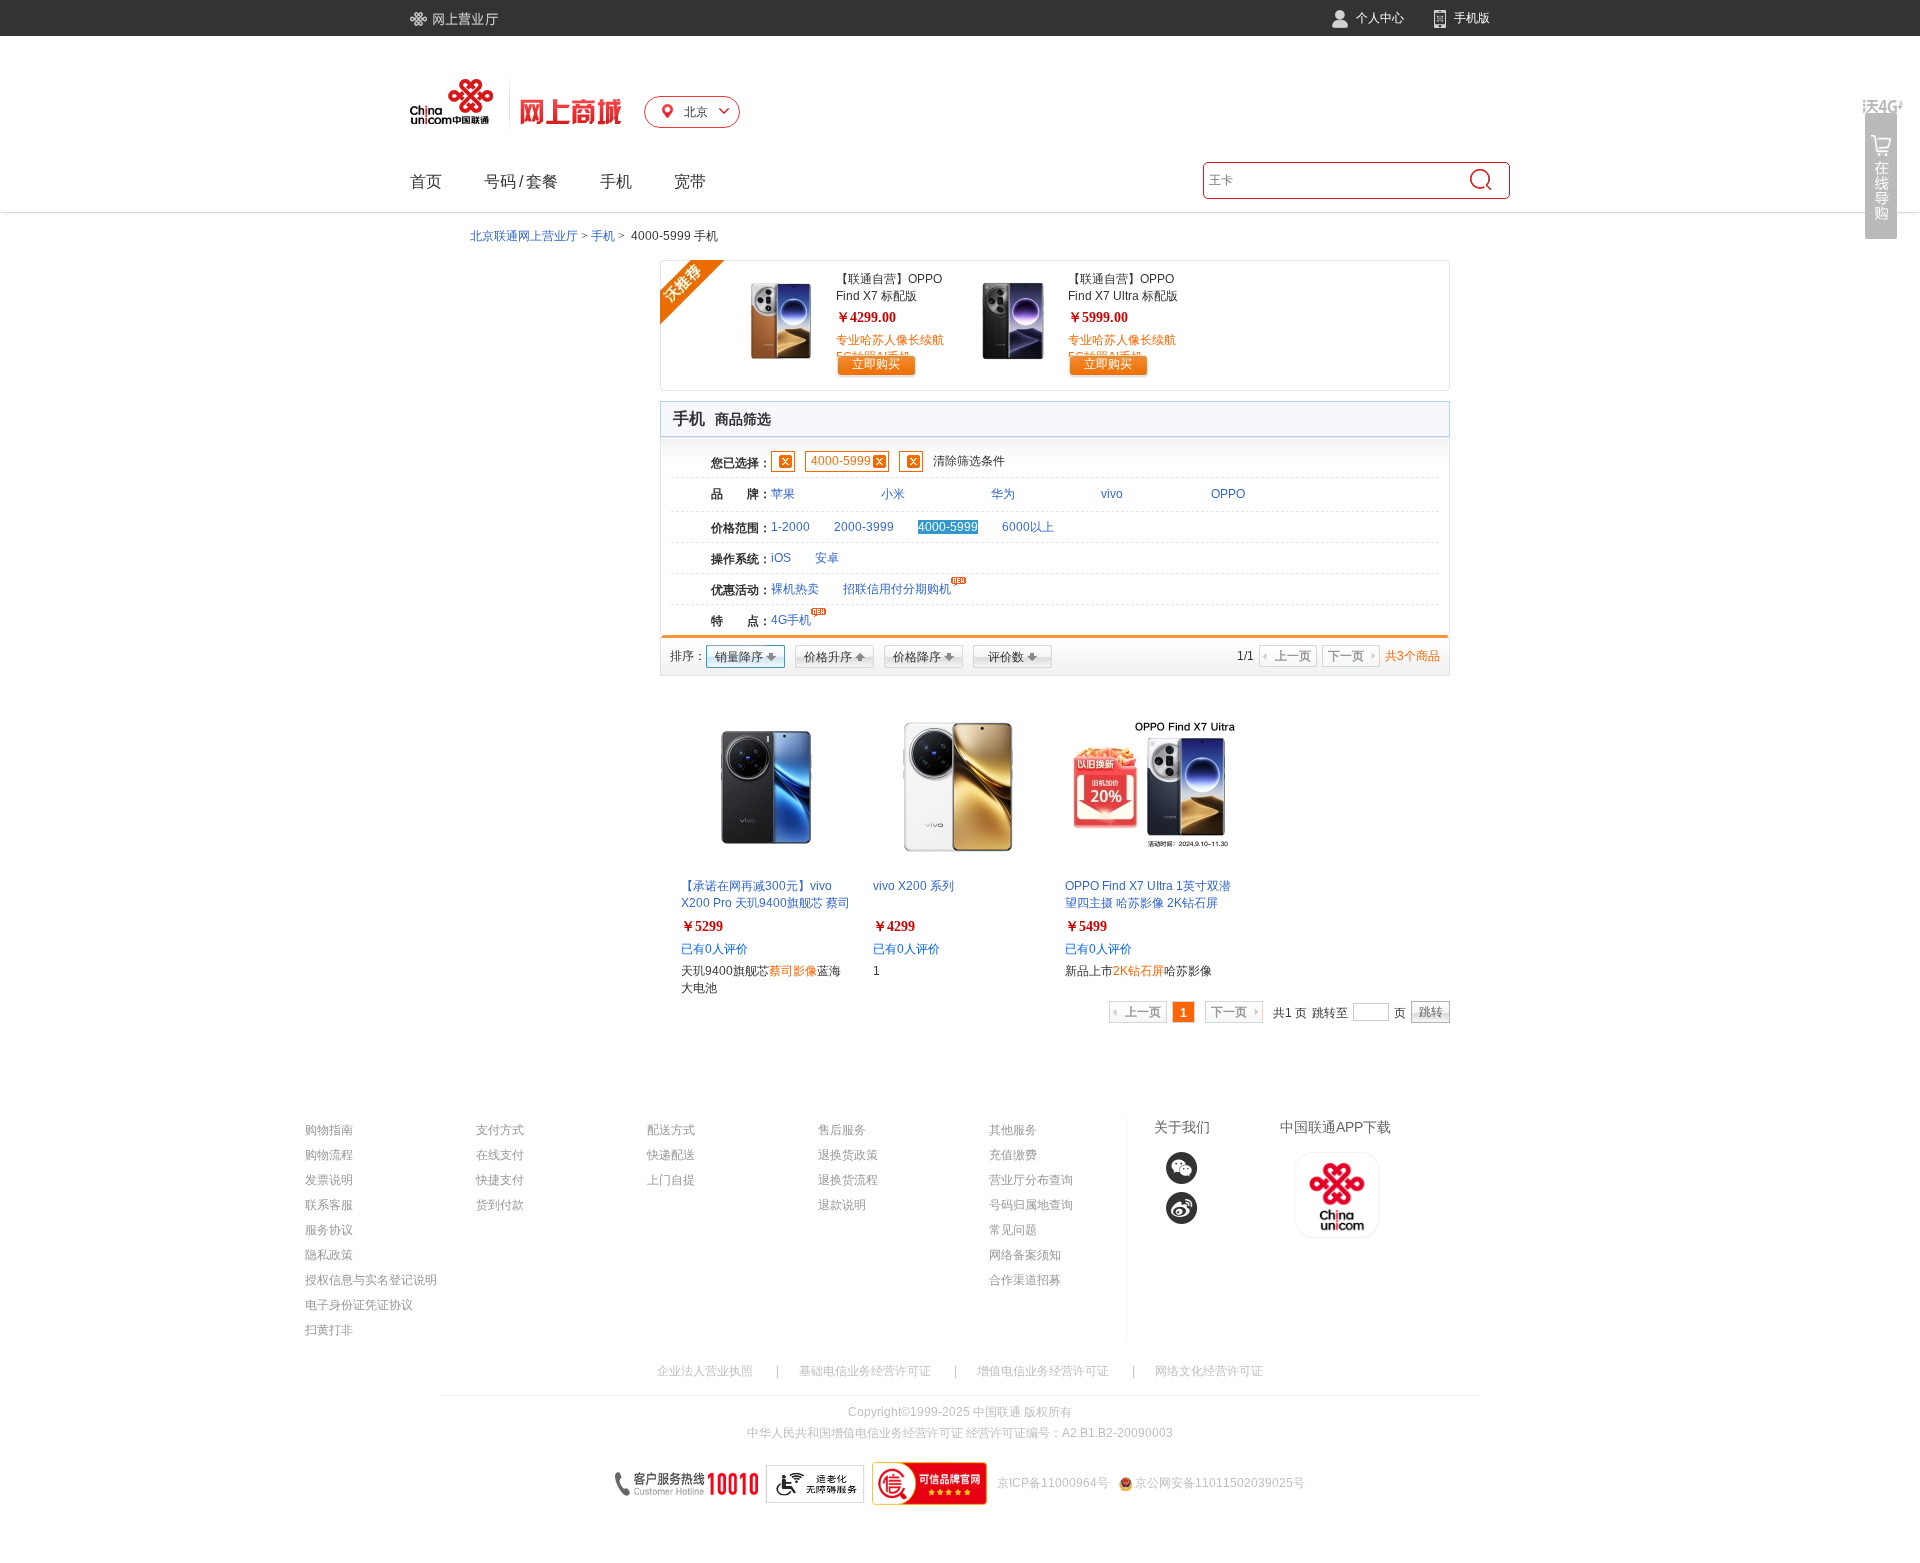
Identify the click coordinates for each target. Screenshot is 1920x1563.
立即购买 (876, 364)
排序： (688, 656)
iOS (781, 558)
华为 (1003, 494)
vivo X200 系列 (913, 886)
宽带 (690, 181)
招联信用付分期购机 (897, 589)
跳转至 (1330, 1013)
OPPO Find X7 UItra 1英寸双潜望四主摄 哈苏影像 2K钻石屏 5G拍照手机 (1148, 903)
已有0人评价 (714, 949)
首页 (426, 181)
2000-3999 (864, 527)
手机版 (1470, 18)
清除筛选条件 (969, 461)
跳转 (1431, 1012)
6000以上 (1028, 527)
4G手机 (791, 620)
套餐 (542, 181)
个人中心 (1378, 18)
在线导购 (1883, 169)
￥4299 (894, 926)
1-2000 (790, 527)
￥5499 (1086, 926)
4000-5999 (841, 461)
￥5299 (702, 926)
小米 (893, 494)
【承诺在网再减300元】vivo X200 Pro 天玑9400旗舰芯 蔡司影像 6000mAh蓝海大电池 (765, 903)
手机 (616, 181)
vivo (1112, 494)
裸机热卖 (795, 589)
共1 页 (1290, 1013)
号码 (500, 181)
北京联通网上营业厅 (524, 236)
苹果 (783, 494)
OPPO (1228, 494)
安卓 (827, 558)
